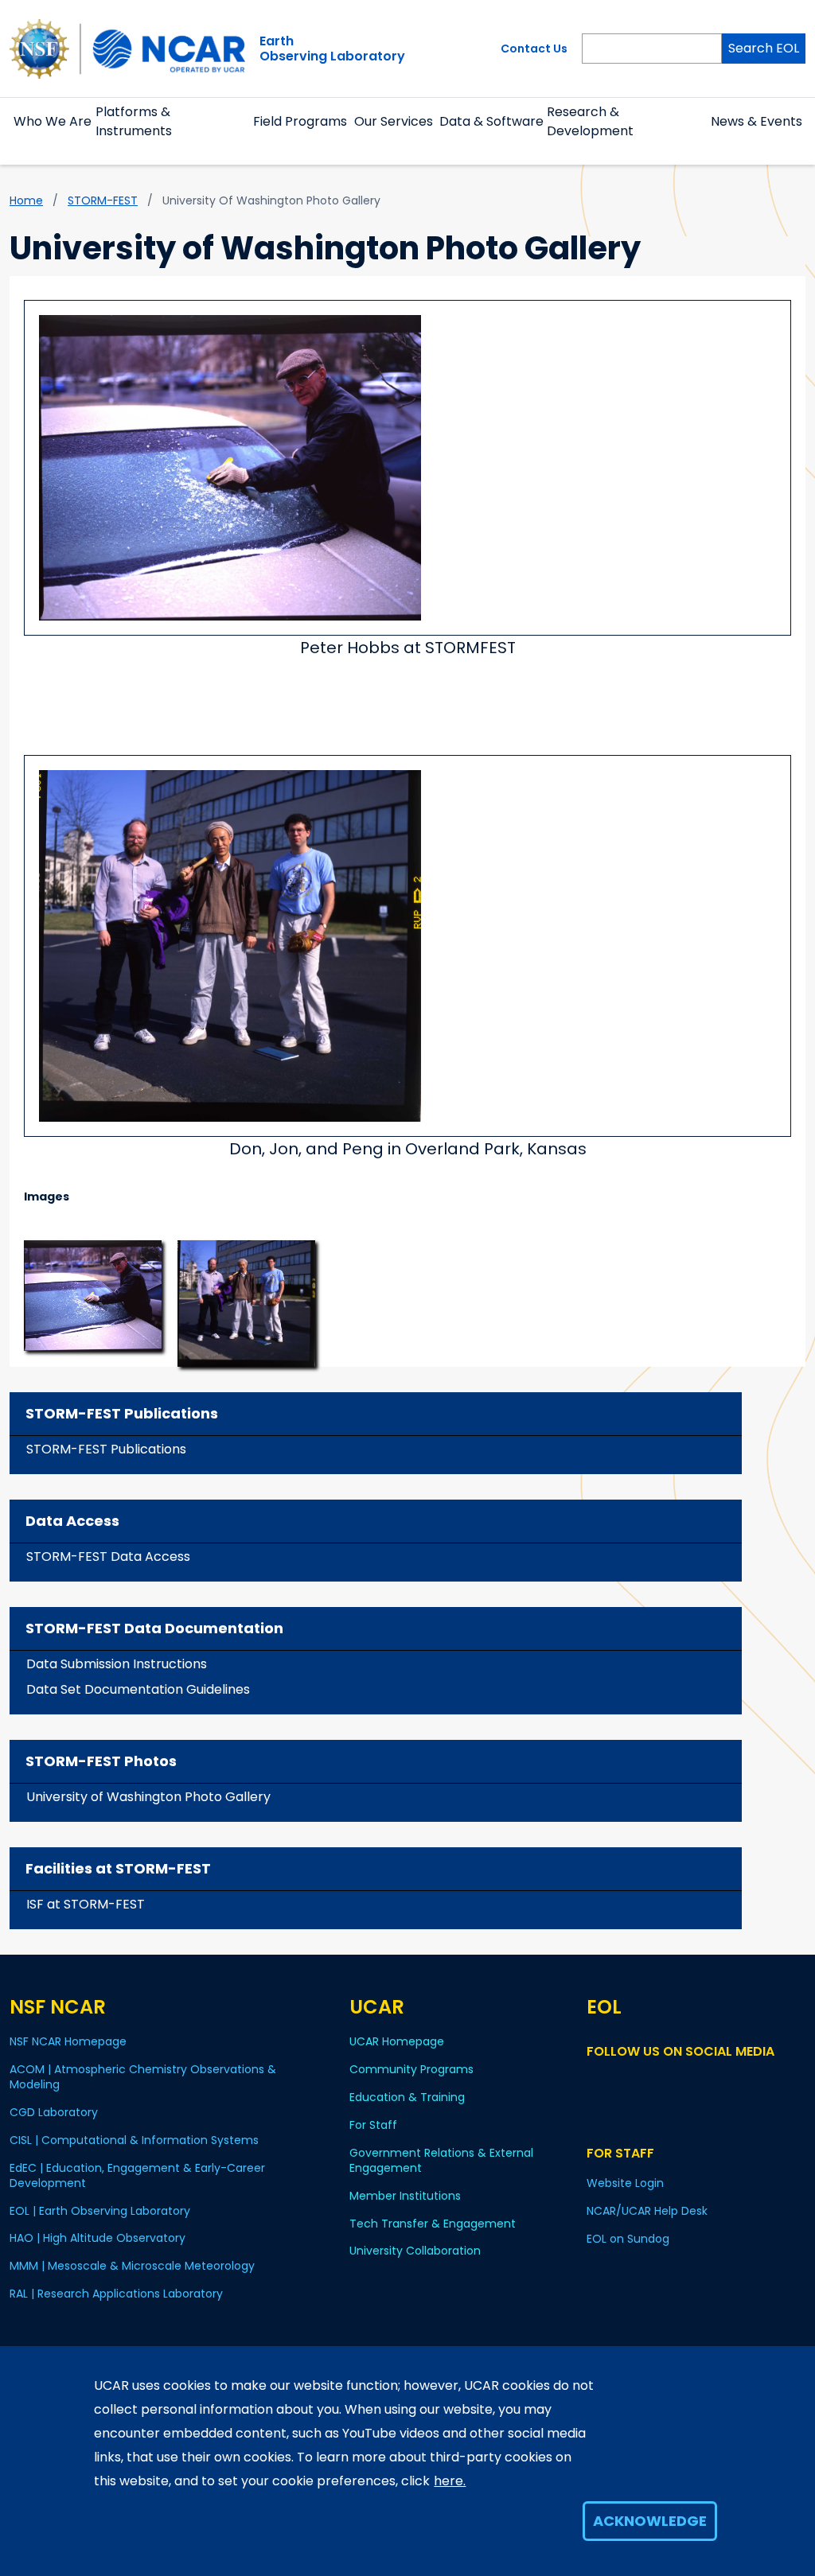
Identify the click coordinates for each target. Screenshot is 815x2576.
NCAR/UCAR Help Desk (647, 2211)
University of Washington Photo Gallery (148, 1797)
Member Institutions (405, 2196)
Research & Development (590, 121)
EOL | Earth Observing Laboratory (100, 2211)
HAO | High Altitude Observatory (97, 2238)
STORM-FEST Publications (106, 1449)
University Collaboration (415, 2251)
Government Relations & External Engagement (441, 2160)
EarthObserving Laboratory (332, 49)
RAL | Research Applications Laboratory (116, 2294)
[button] (53, 141)
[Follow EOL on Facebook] (597, 2082)
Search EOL (764, 48)
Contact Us (534, 49)
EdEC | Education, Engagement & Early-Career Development (137, 2175)
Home (26, 200)
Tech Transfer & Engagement (433, 2224)
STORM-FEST (103, 200)
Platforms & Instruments (134, 121)
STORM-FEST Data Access (108, 1556)
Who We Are (53, 121)
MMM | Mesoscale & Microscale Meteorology (132, 2266)
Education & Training (407, 2097)
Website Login (625, 2183)
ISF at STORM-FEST (86, 1904)
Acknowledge (650, 2521)
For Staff (373, 2125)
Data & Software (491, 121)
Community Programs (411, 2069)
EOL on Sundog (628, 2239)
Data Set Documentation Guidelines (138, 1689)
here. (450, 2481)
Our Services (394, 121)
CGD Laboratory (54, 2112)
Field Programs (300, 121)
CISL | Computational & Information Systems (134, 2140)
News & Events (757, 121)
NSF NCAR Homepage (68, 2041)
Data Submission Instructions (117, 1664)
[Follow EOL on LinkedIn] (640, 2082)
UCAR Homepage (397, 2041)
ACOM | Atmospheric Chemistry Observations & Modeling (143, 2077)
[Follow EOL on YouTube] (620, 2082)
